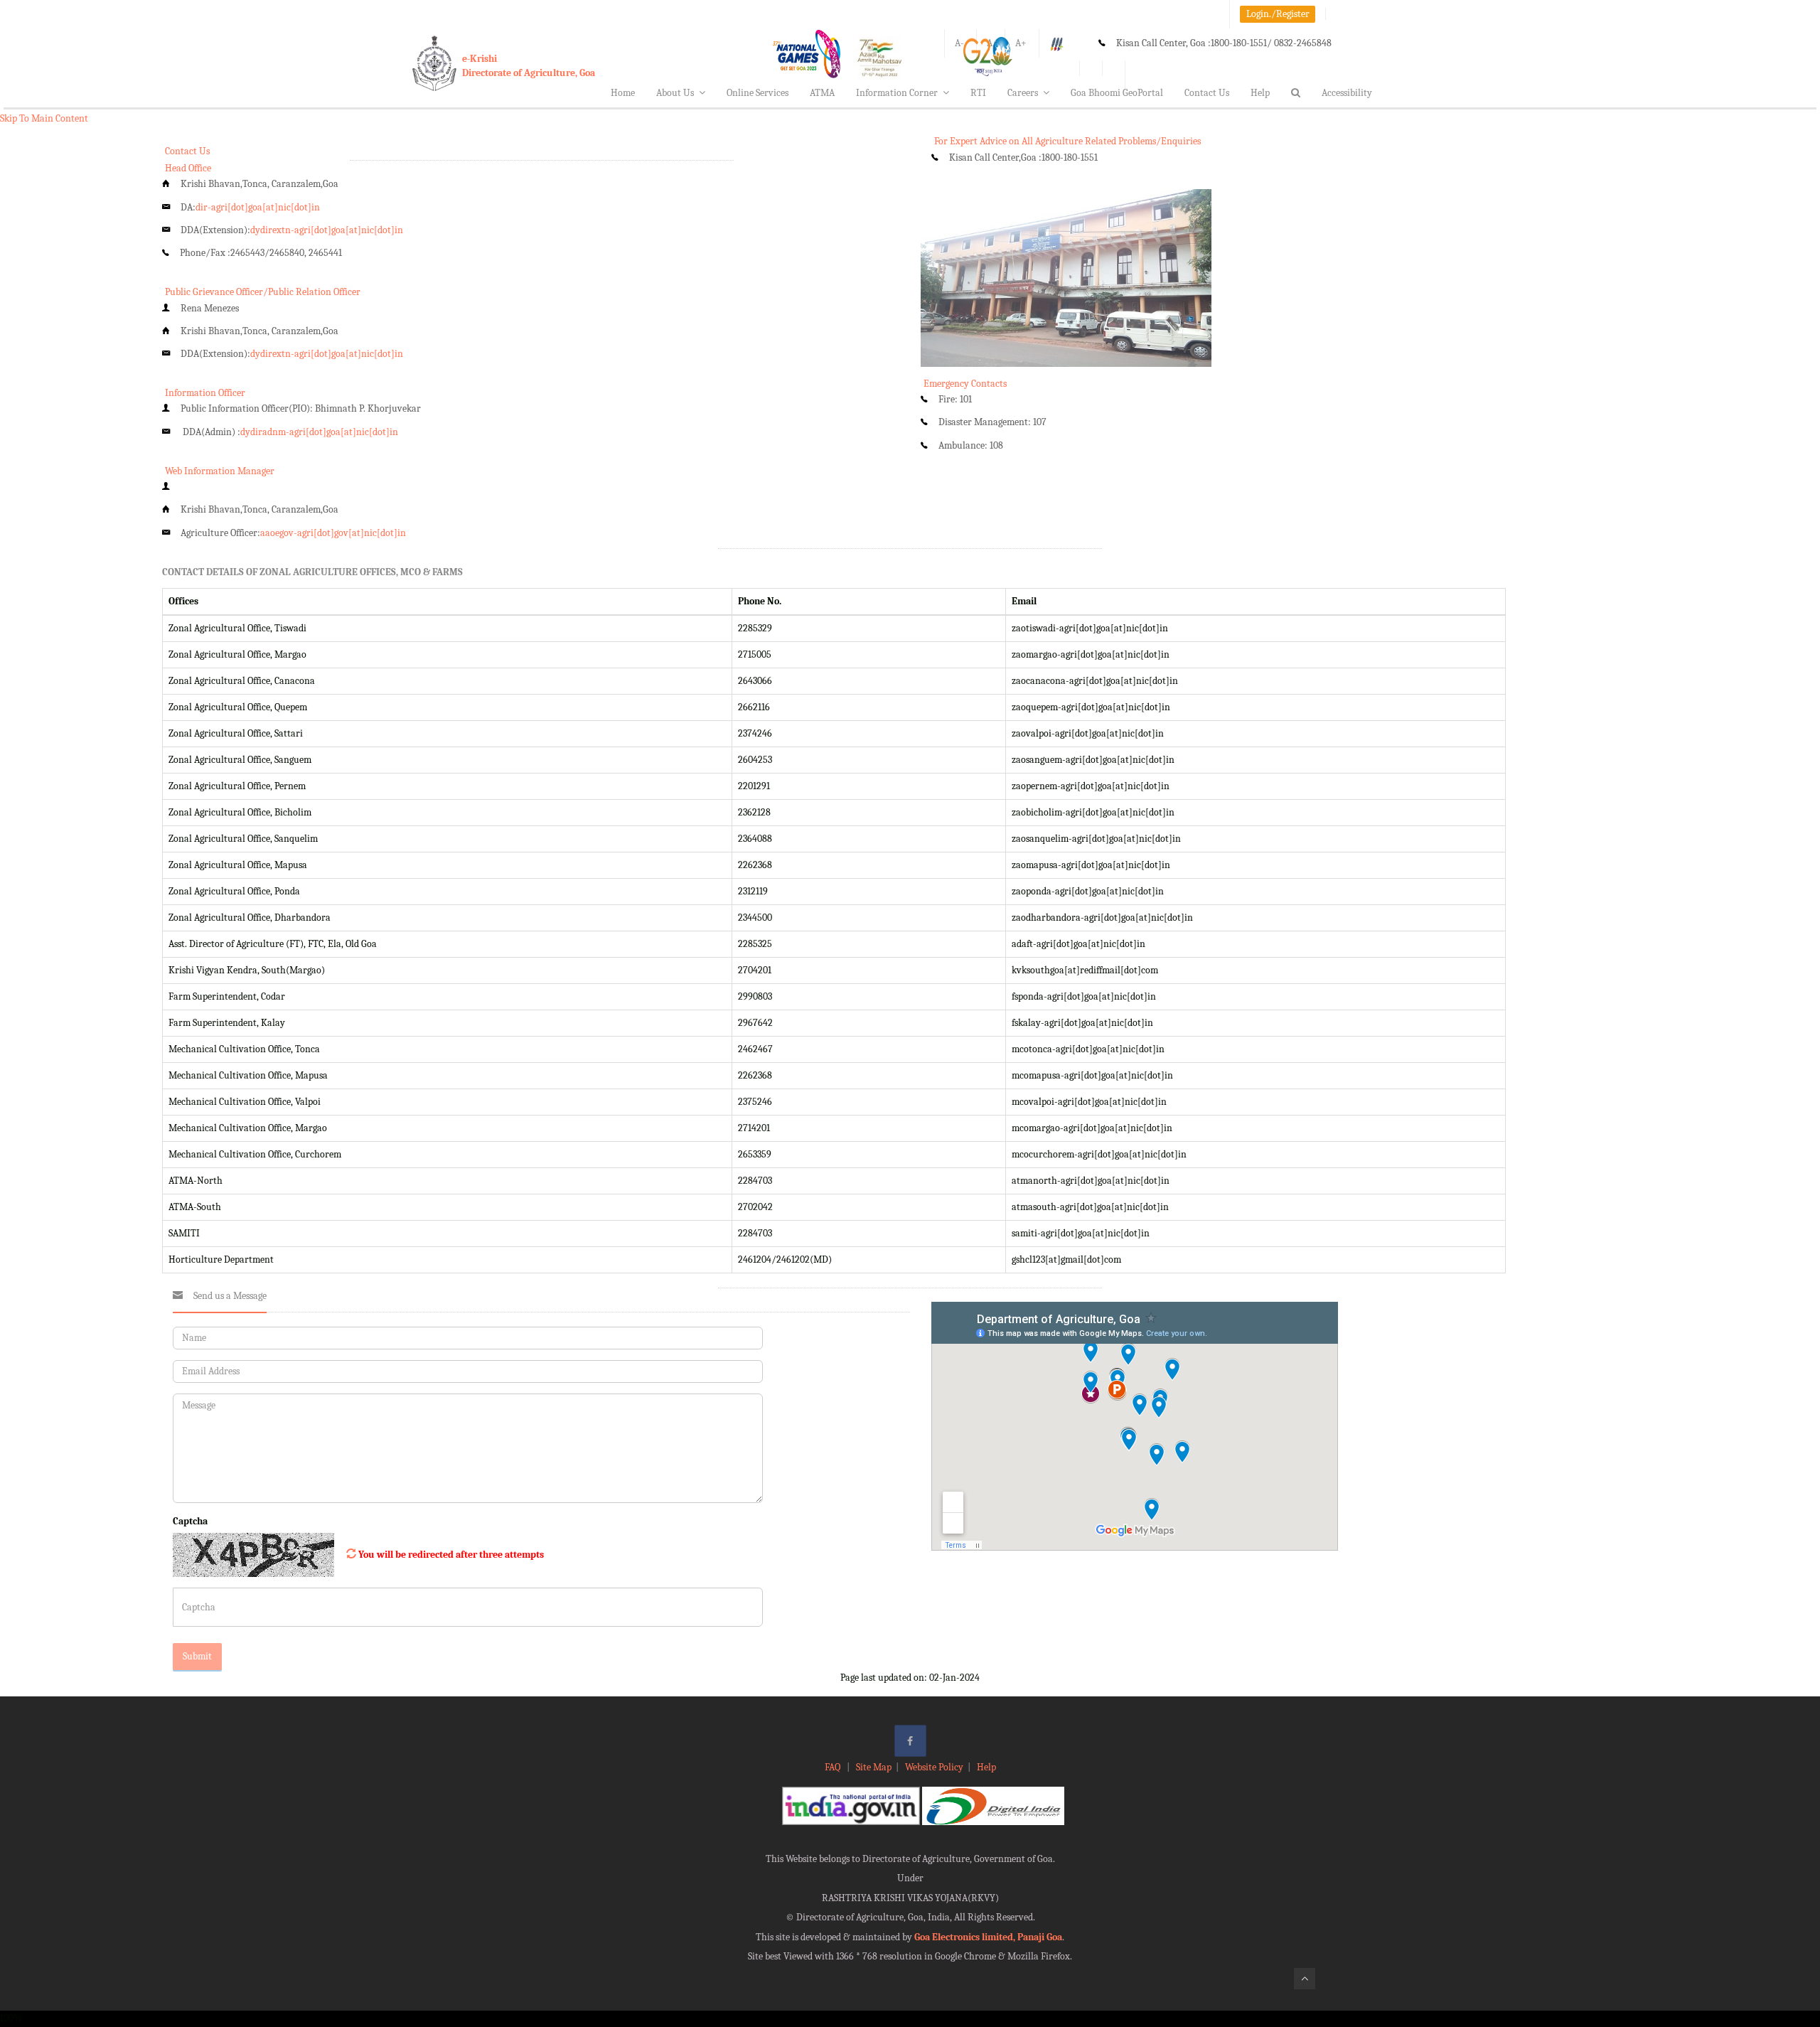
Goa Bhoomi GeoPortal (1117, 93)
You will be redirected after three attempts (451, 1555)
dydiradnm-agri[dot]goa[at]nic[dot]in (319, 432)
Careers (1023, 93)
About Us (675, 93)
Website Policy (934, 1767)
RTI (978, 93)
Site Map (874, 1767)
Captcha (190, 1521)
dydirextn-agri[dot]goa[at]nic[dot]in (327, 230)
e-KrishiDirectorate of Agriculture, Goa (529, 66)
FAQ (834, 1767)
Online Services (758, 93)
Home (623, 93)
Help (1260, 93)
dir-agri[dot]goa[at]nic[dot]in (258, 207)
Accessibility (1347, 93)
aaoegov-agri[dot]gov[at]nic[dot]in (333, 533)
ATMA (822, 93)
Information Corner (897, 93)
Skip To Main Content (44, 118)
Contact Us (1207, 93)
